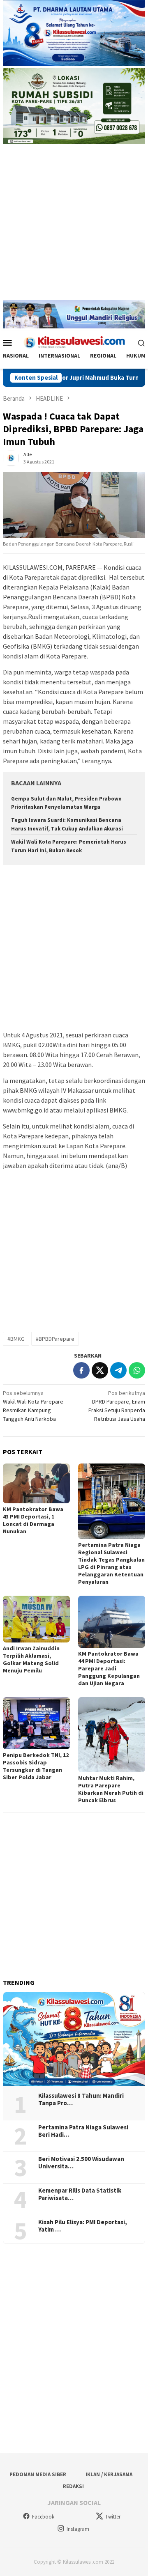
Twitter (113, 2517)
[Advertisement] (74, 226)
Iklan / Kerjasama (109, 2474)
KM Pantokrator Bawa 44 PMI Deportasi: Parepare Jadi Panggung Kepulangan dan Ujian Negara (109, 1668)
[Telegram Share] (118, 1370)
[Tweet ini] (100, 1370)
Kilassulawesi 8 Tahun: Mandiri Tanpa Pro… (81, 2099)
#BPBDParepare (55, 1339)
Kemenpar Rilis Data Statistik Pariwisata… (80, 2194)
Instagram (78, 2529)
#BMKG (16, 1339)
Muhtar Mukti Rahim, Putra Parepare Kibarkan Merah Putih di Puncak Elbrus (111, 1789)
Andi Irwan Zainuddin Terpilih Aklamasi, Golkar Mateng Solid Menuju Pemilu (31, 1659)
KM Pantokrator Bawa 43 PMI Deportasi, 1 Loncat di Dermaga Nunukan (33, 1520)
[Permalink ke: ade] (11, 458)
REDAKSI (73, 2486)
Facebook (43, 2517)
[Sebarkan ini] (81, 1370)
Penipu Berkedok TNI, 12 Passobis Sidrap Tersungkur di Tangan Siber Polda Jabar (36, 1766)
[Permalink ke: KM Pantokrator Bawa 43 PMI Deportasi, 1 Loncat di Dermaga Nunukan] (36, 1483)
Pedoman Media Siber (38, 2474)
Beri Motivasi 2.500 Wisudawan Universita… (81, 2163)
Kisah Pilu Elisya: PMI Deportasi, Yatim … (83, 2226)
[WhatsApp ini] (137, 1370)
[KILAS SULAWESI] (74, 342)
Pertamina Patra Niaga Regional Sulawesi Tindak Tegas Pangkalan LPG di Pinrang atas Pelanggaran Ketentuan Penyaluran (111, 1563)
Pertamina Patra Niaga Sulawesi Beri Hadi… (83, 2131)
